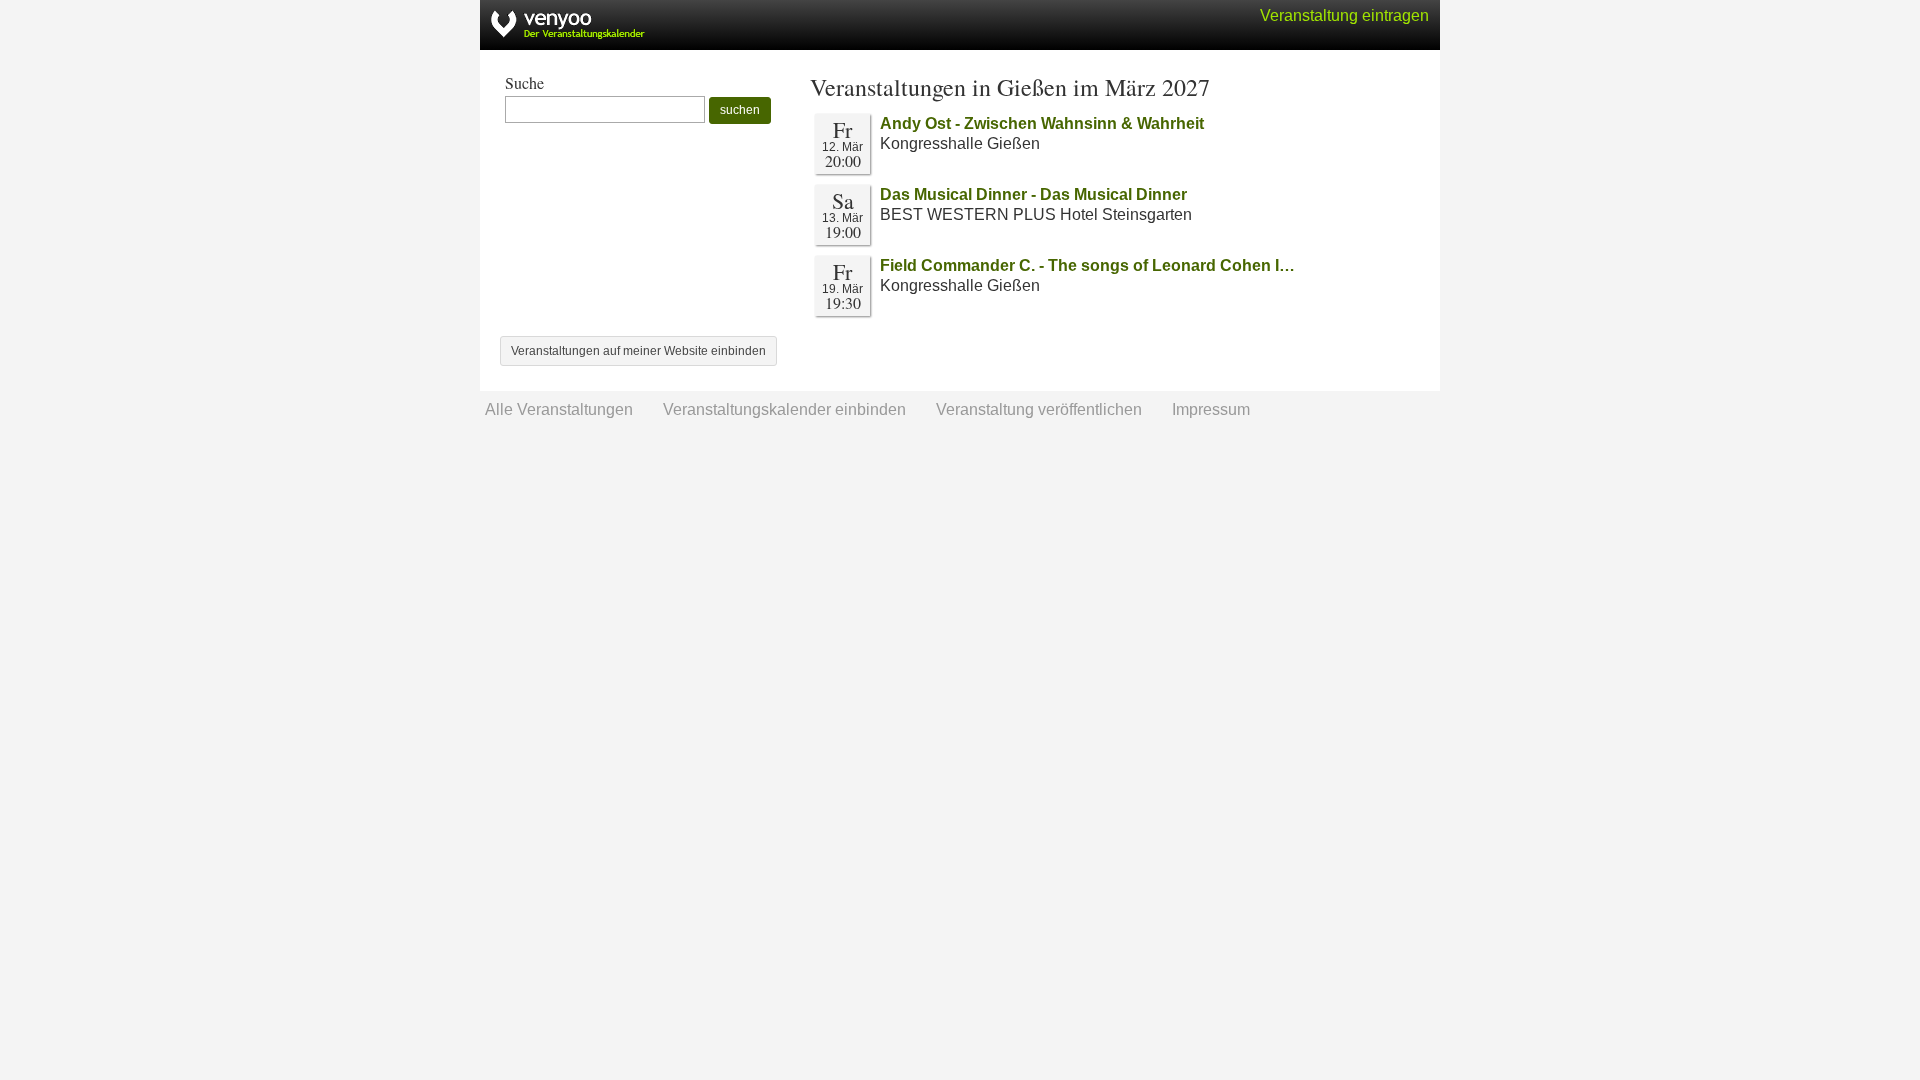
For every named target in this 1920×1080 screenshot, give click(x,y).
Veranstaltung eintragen (1344, 15)
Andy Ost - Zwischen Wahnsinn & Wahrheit (1042, 123)
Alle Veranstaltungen (559, 409)
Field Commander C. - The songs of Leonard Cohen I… (1087, 265)
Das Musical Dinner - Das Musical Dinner (1033, 194)
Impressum (1211, 409)
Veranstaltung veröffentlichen (1039, 409)
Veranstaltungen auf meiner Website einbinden (638, 351)
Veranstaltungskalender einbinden (784, 409)
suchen (740, 110)
